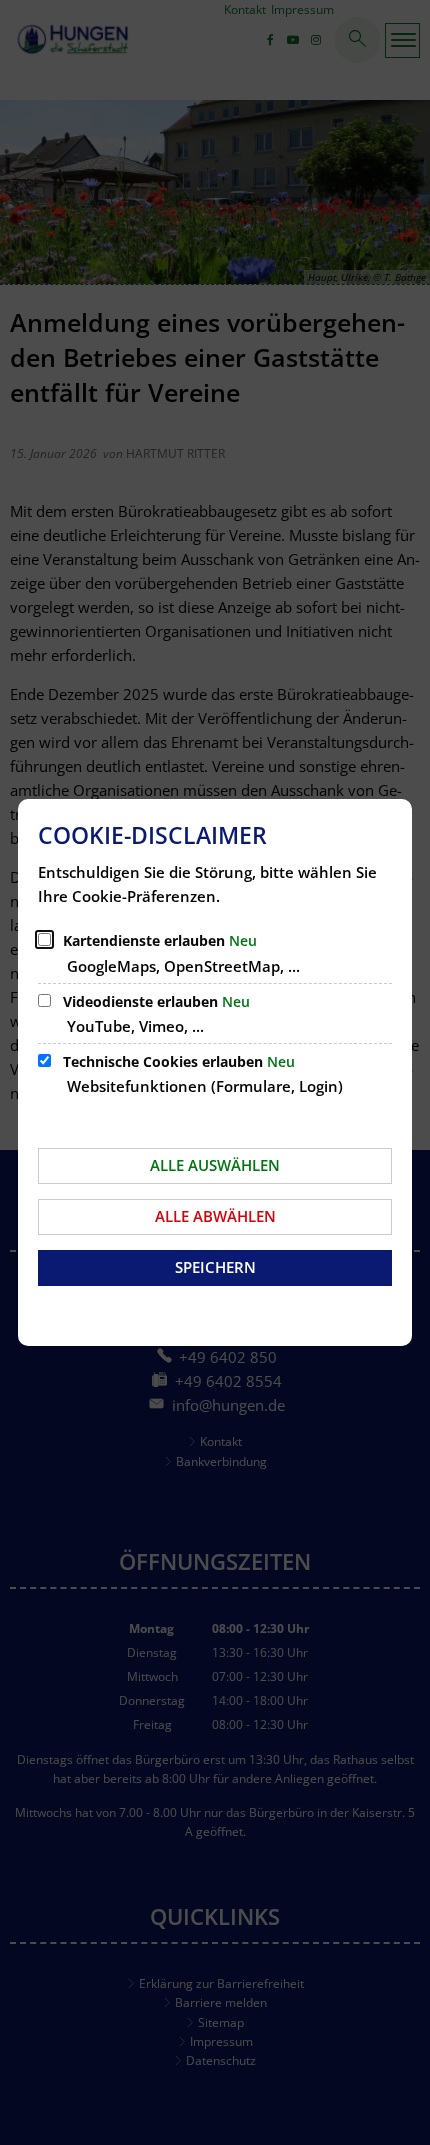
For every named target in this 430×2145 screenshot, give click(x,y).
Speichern (215, 1267)
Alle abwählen (215, 1216)
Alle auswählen (215, 1165)
